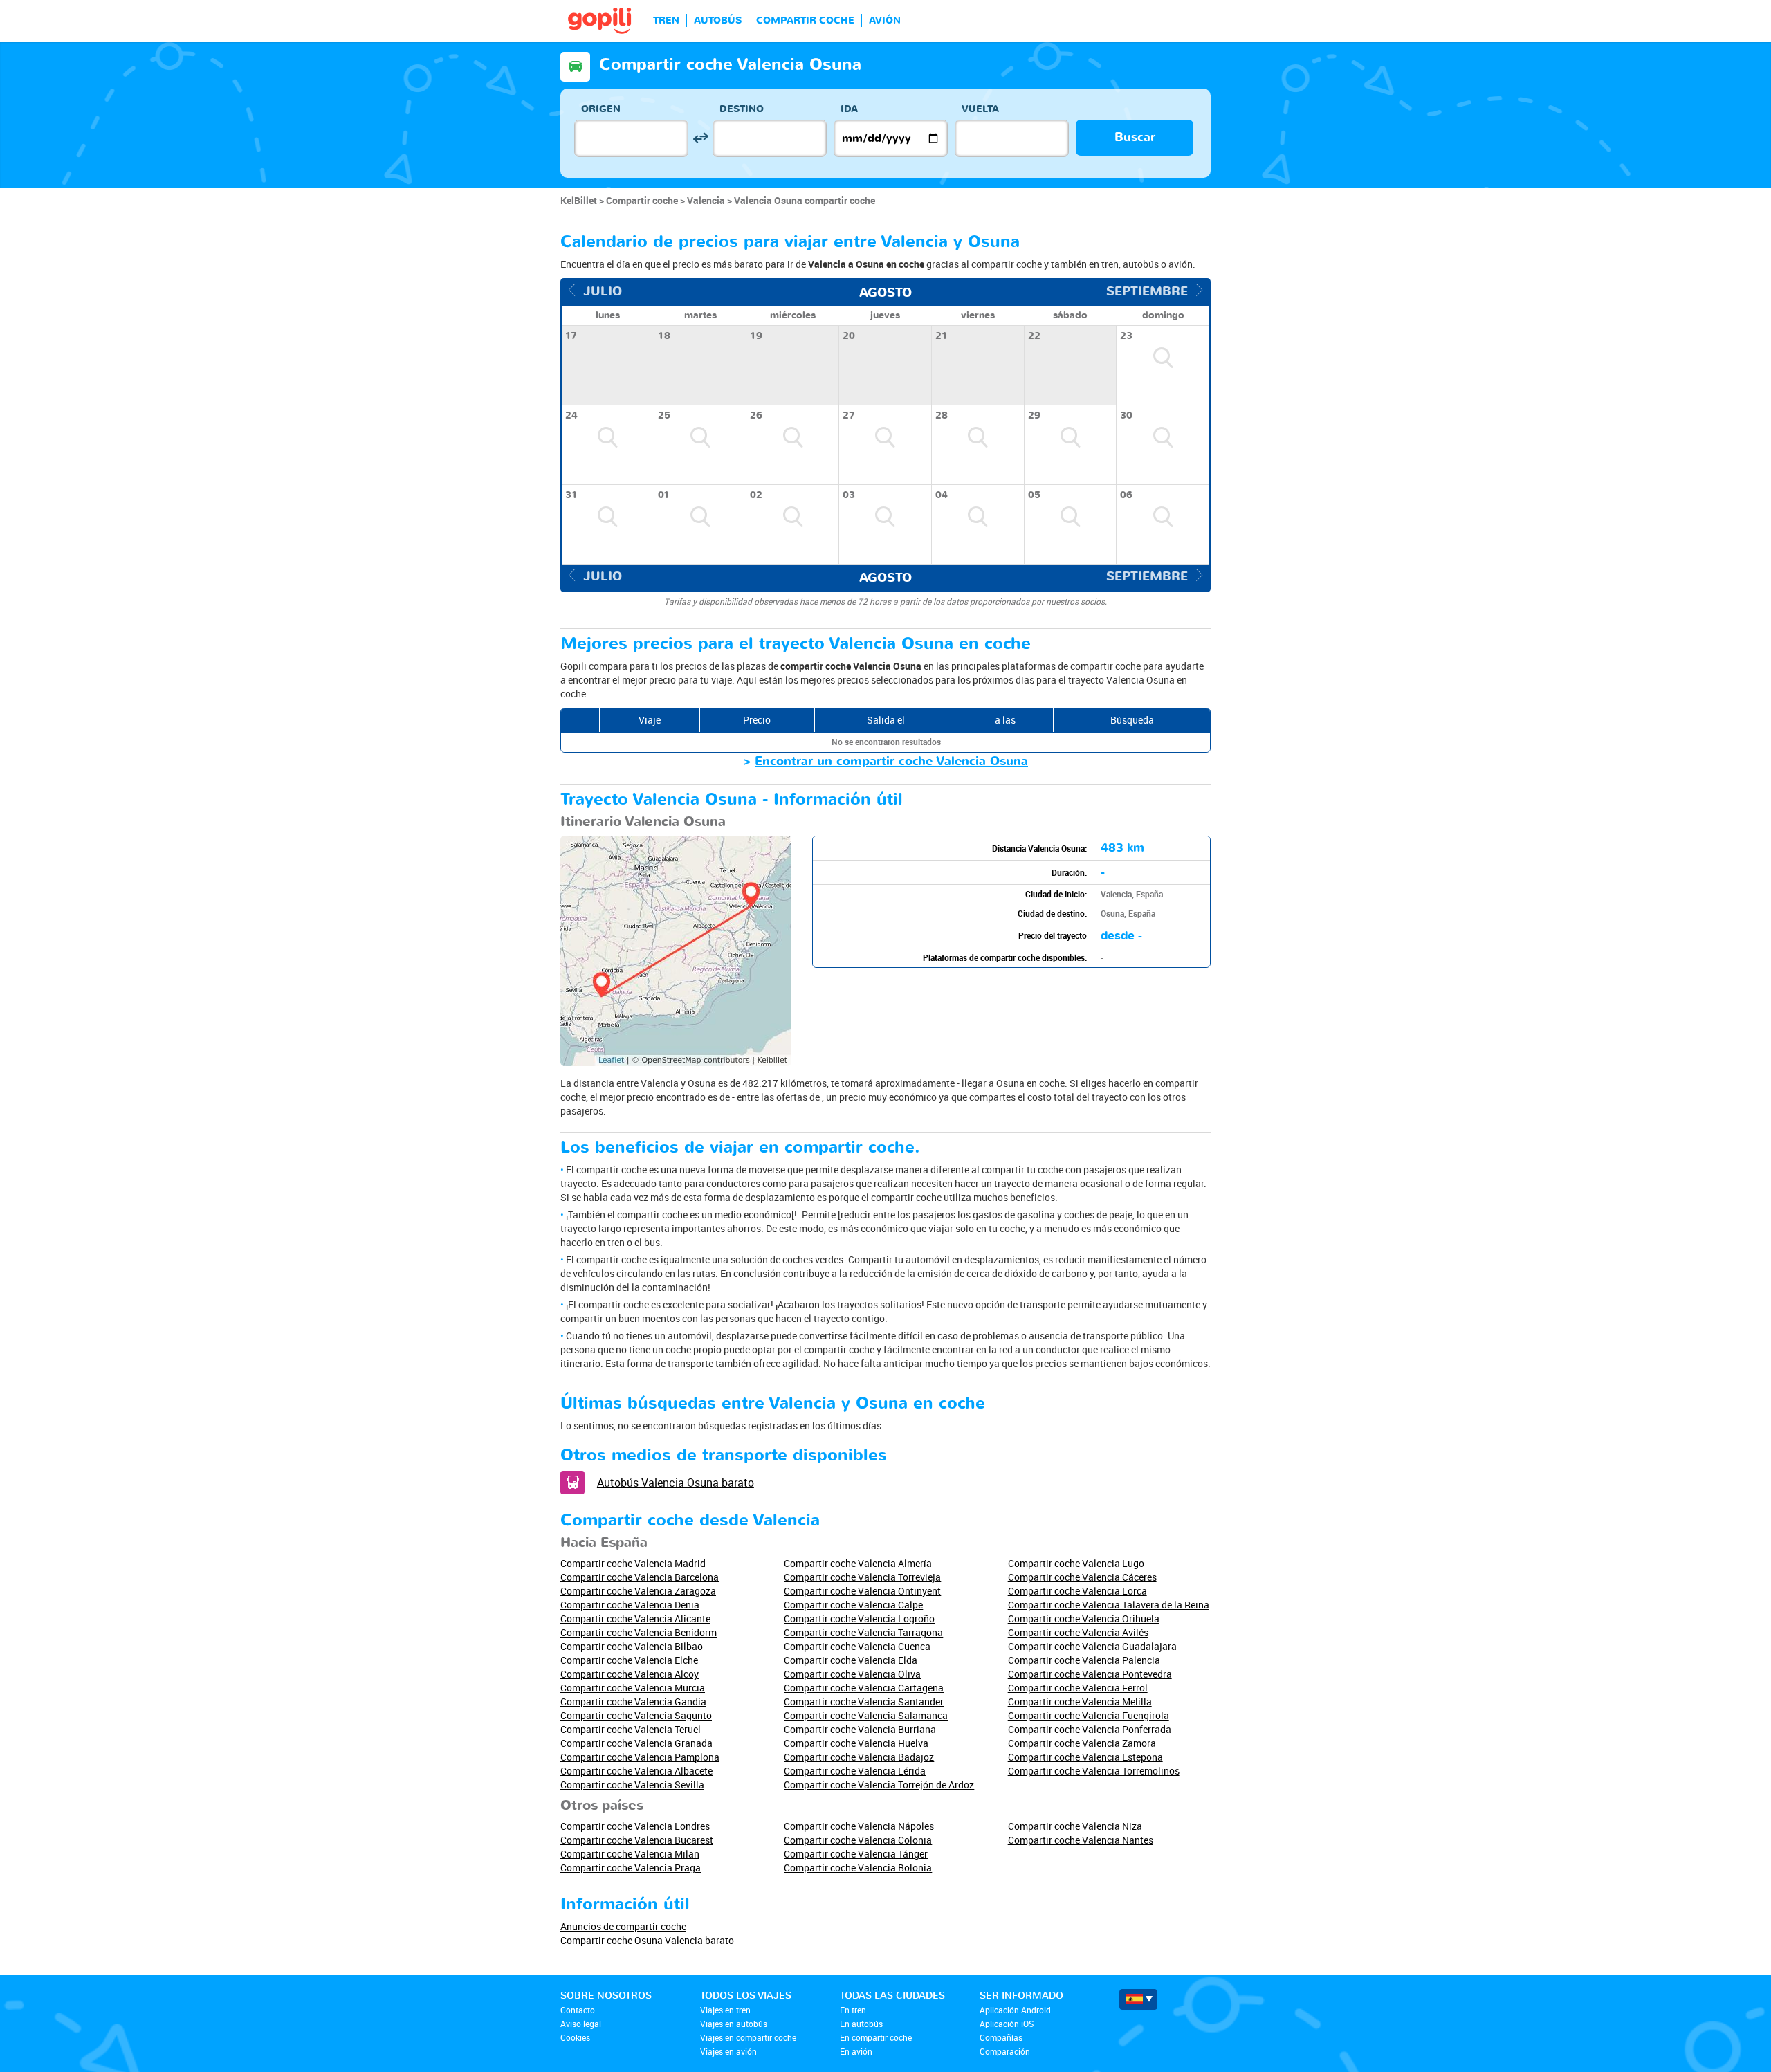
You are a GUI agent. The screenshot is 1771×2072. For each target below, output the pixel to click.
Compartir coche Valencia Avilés (1078, 1632)
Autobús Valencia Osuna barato (676, 1483)
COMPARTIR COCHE (805, 20)
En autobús (861, 2024)
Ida (849, 109)
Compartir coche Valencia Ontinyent (862, 1591)
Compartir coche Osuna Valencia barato (647, 1940)
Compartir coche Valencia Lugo (1076, 1563)
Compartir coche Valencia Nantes (1081, 1840)
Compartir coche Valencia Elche (629, 1660)
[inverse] (700, 138)
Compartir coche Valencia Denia (630, 1605)
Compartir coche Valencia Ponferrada (1090, 1729)
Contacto (578, 2010)
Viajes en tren (725, 2010)
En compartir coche (876, 2037)
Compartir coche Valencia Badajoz (859, 1757)
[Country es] (1138, 1999)
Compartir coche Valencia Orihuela (1084, 1619)
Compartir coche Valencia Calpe (853, 1605)
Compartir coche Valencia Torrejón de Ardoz (879, 1785)
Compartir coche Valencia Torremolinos (1094, 1771)
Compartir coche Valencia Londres (635, 1826)
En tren (853, 2010)
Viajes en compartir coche (748, 2037)
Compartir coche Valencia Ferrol (1078, 1688)
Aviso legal (581, 2024)
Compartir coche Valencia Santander (864, 1702)
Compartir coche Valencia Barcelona (640, 1577)
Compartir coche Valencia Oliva (852, 1674)
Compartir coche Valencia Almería (858, 1563)
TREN (666, 20)
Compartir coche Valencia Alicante (635, 1619)
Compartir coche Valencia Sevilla (632, 1785)
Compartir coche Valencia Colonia (858, 1840)
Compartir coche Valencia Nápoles (859, 1826)
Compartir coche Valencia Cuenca (857, 1646)
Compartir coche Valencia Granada (636, 1743)
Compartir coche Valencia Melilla (1080, 1702)
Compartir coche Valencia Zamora (1082, 1743)
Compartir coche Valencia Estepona (1085, 1757)
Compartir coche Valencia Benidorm (639, 1632)
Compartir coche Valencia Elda (851, 1660)
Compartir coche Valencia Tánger (856, 1854)
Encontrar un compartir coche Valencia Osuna (891, 761)
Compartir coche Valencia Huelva (856, 1743)
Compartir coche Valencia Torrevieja (862, 1577)
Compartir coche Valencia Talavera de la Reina (1109, 1605)
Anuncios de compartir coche (623, 1926)
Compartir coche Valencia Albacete (636, 1771)
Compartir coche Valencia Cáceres (1082, 1577)
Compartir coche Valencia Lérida (855, 1771)
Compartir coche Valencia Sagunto (636, 1715)
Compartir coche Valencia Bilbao (632, 1646)
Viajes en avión (728, 2051)
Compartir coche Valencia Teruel (631, 1729)
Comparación (1005, 2051)
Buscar (1135, 137)
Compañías (1001, 2037)
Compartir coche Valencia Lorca (1077, 1591)
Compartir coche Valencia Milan (630, 1854)
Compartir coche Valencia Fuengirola (1089, 1715)
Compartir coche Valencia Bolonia (858, 1868)
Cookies (575, 2037)
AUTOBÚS (718, 20)
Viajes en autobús (734, 2024)
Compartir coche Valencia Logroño (859, 1619)
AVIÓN (885, 20)
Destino (742, 109)
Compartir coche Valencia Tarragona (863, 1632)
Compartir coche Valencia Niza (1075, 1826)
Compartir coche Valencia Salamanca (866, 1715)
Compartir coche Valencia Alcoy (630, 1674)
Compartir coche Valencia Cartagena (864, 1688)
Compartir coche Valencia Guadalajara (1092, 1646)
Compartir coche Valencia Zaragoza (638, 1591)
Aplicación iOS (1007, 2024)
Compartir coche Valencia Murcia (633, 1688)
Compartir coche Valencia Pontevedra (1090, 1674)
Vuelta (980, 109)
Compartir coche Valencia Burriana (860, 1729)
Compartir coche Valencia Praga (631, 1868)
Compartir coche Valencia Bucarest (637, 1840)
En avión (856, 2051)
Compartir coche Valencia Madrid (633, 1563)
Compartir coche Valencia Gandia (633, 1702)
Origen (601, 109)
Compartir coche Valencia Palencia (1084, 1660)
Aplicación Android (1015, 2010)
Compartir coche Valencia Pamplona (640, 1757)
